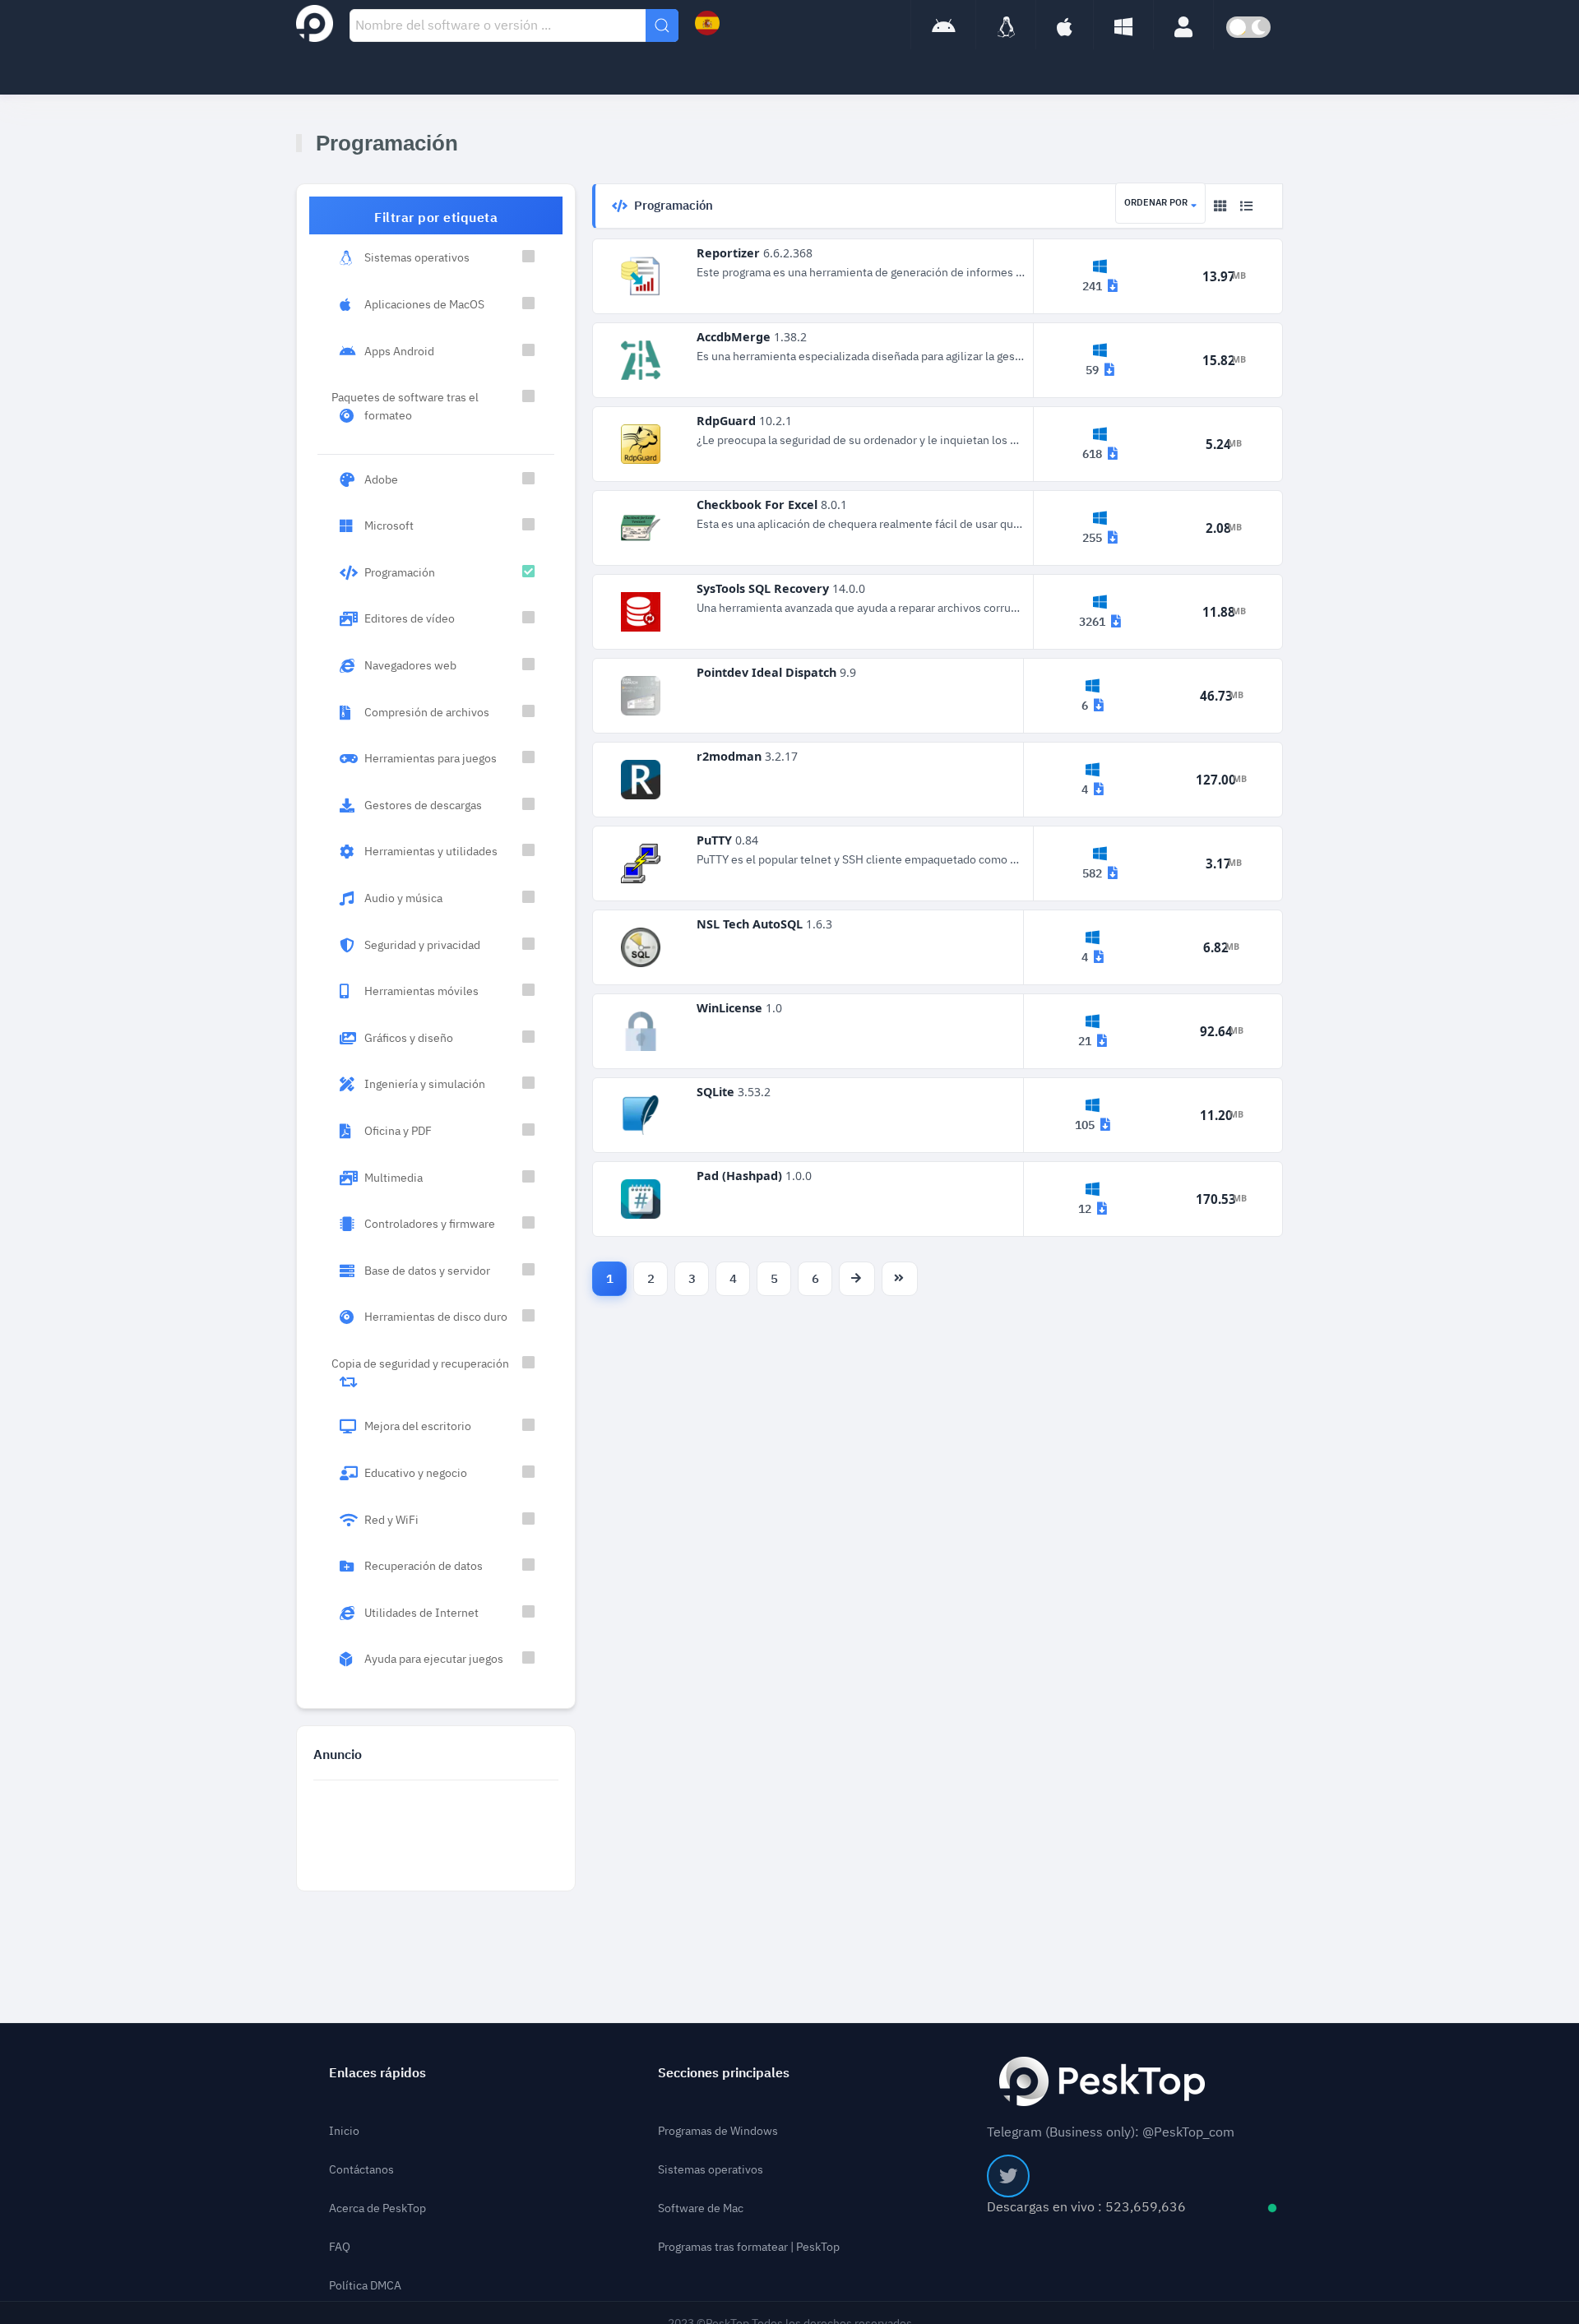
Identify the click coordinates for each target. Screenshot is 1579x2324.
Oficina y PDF (398, 1131)
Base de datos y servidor (427, 1271)
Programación (400, 572)
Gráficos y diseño (409, 1038)
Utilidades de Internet (421, 1613)
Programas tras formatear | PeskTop (749, 2247)
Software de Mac (701, 2208)
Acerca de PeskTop (377, 2208)
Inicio (344, 2131)
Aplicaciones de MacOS (424, 304)
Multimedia (394, 1178)
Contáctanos (361, 2170)
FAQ (340, 2247)
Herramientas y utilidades (431, 851)
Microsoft (389, 525)
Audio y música (403, 898)
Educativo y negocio (416, 1473)
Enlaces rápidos (377, 2073)
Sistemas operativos (417, 257)
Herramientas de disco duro (436, 1317)
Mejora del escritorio (418, 1426)
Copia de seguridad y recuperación (420, 1363)
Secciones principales (724, 2073)
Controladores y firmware (430, 1224)
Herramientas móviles (421, 991)
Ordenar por (1156, 203)
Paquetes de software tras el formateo (405, 406)
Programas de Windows (718, 2131)
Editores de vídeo (410, 618)
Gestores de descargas (423, 805)
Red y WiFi (391, 1520)
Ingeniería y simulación (425, 1084)
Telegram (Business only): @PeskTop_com (1111, 2132)
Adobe (381, 479)
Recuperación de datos (424, 1566)
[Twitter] (1008, 2176)
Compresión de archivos (427, 712)
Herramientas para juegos (431, 758)
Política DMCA (365, 2286)
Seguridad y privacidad (422, 945)
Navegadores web (410, 665)
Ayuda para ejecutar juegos (434, 1659)
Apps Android (399, 351)
